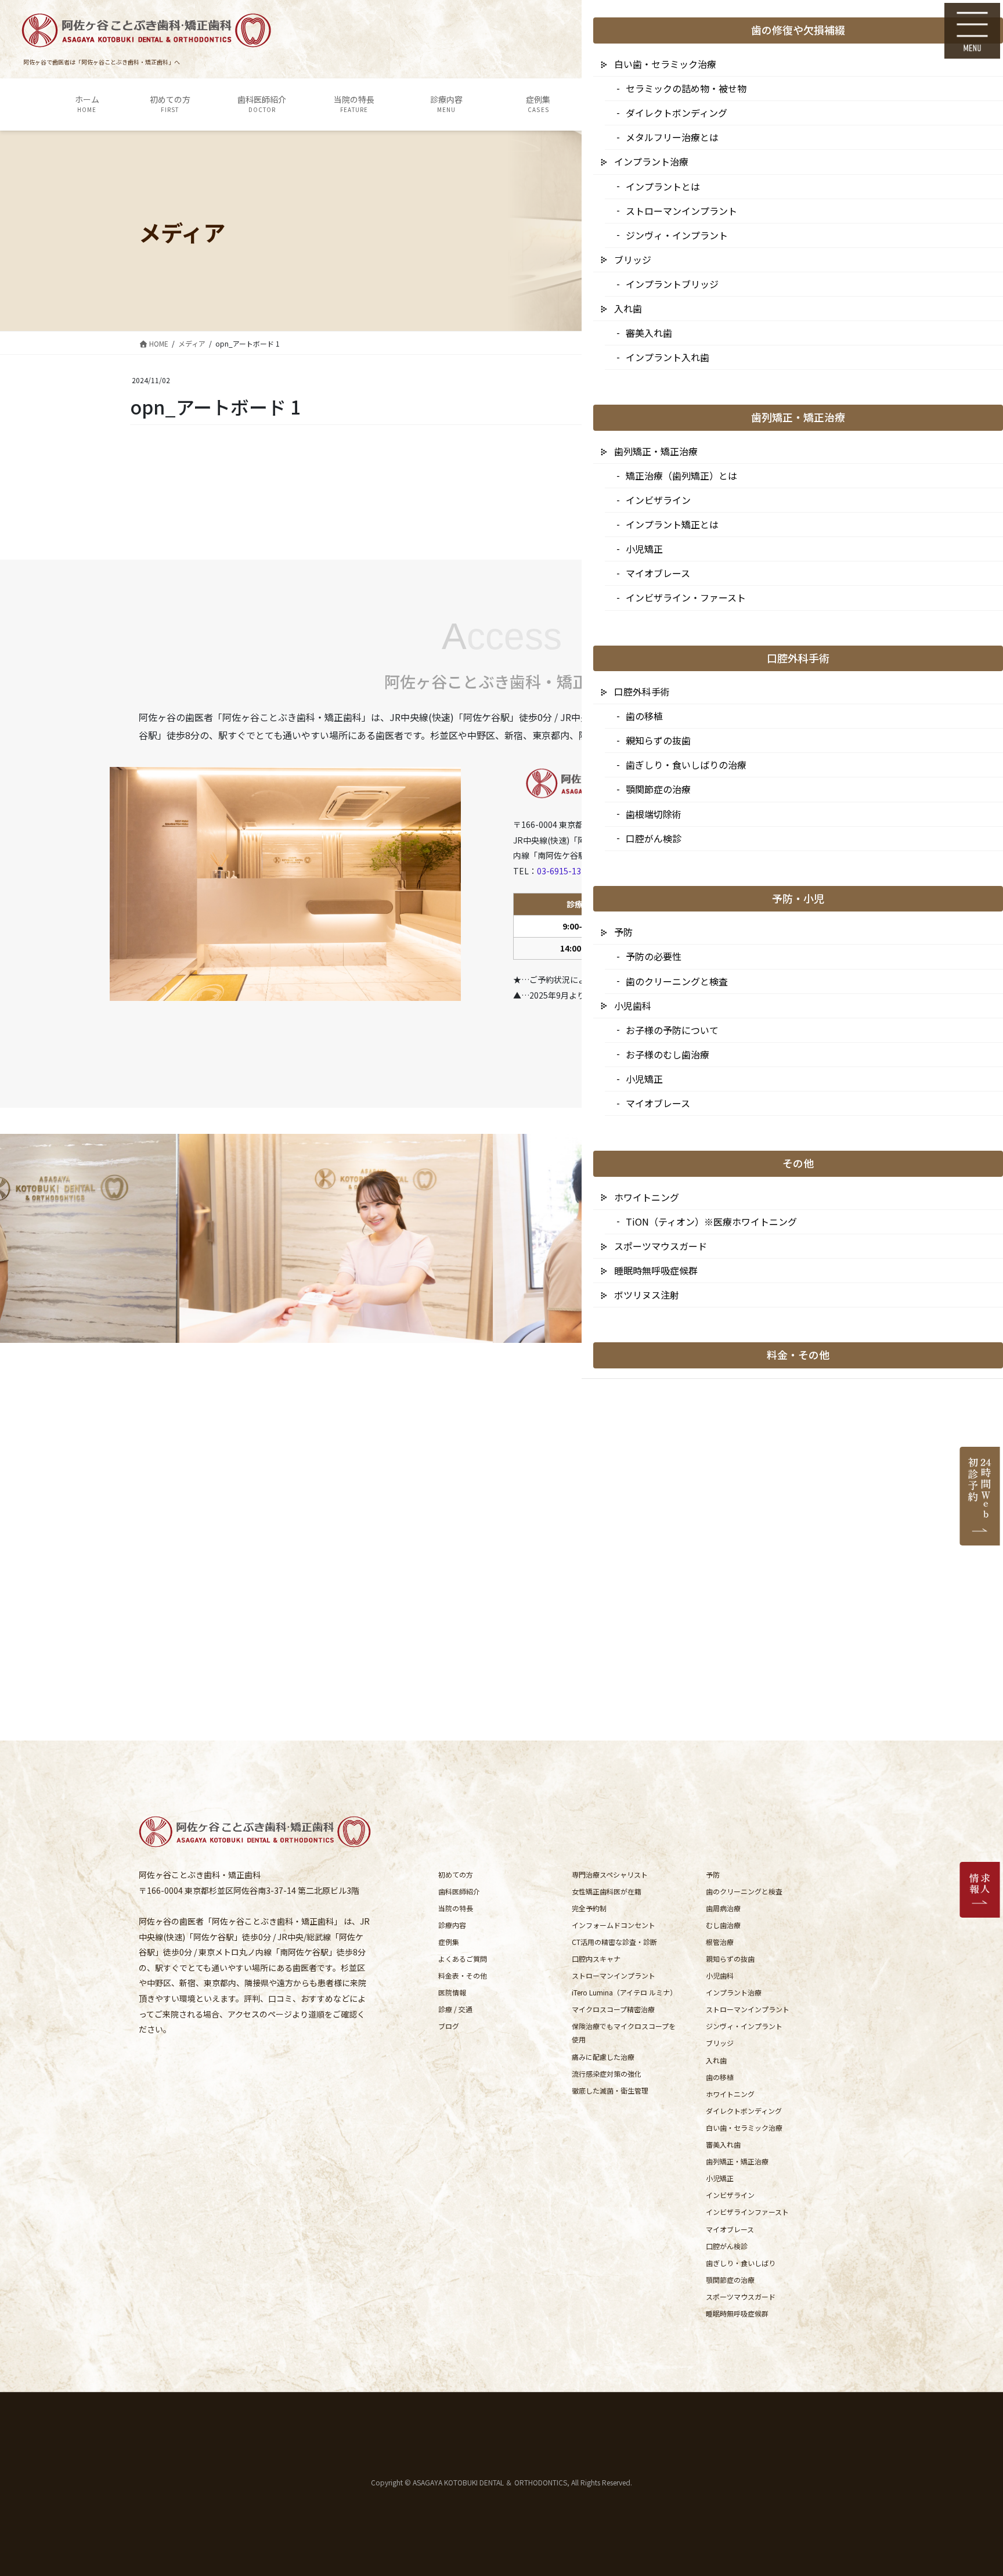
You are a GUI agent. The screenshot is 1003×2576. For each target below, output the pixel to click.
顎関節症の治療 (730, 2280)
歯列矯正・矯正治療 (737, 2161)
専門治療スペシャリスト (610, 1874)
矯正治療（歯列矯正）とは (681, 475)
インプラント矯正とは (672, 524)
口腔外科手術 (642, 691)
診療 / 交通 (455, 2009)
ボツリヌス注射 (647, 1295)
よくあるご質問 (463, 1959)
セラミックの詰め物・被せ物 (686, 88)
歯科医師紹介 (459, 1891)
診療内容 (452, 1925)
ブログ (449, 2026)
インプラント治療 (734, 1992)
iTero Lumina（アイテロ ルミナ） (624, 1992)
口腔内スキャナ (596, 1959)
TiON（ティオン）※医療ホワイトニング (711, 1222)
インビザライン (730, 2195)
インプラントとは (663, 186)
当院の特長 (456, 1908)
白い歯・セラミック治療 (744, 2128)
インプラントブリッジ (672, 284)
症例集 (449, 1942)
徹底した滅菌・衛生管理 (610, 2090)
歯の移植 (720, 2077)
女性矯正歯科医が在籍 (607, 1891)
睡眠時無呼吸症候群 (737, 2313)
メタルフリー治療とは (672, 137)
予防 (713, 1874)
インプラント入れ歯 (668, 357)
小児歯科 (720, 1975)
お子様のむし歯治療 (668, 1054)
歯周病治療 (723, 1908)
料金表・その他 (463, 1975)
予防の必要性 (654, 956)
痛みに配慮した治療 (603, 2057)
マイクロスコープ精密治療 (613, 2009)
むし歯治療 (723, 1925)
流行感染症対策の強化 (607, 2074)
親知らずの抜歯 (730, 1959)
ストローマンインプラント (614, 1975)
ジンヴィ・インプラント (744, 2026)
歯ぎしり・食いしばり (741, 2263)
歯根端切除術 (654, 814)
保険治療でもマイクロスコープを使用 (624, 2033)
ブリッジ (720, 2043)
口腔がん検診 (727, 2246)
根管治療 (720, 1942)
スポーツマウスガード (741, 2296)
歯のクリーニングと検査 (744, 1891)
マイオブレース (730, 2229)
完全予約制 (589, 1908)
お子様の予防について (672, 1030)
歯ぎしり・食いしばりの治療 (686, 765)
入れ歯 (716, 2060)
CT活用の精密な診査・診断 (614, 1942)
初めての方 (456, 1874)
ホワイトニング (730, 2094)
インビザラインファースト (747, 2212)
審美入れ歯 (723, 2144)
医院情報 (452, 1992)
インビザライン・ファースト (686, 597)
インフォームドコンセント (614, 1925)
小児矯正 (720, 2178)
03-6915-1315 (564, 871)
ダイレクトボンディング (744, 2111)
